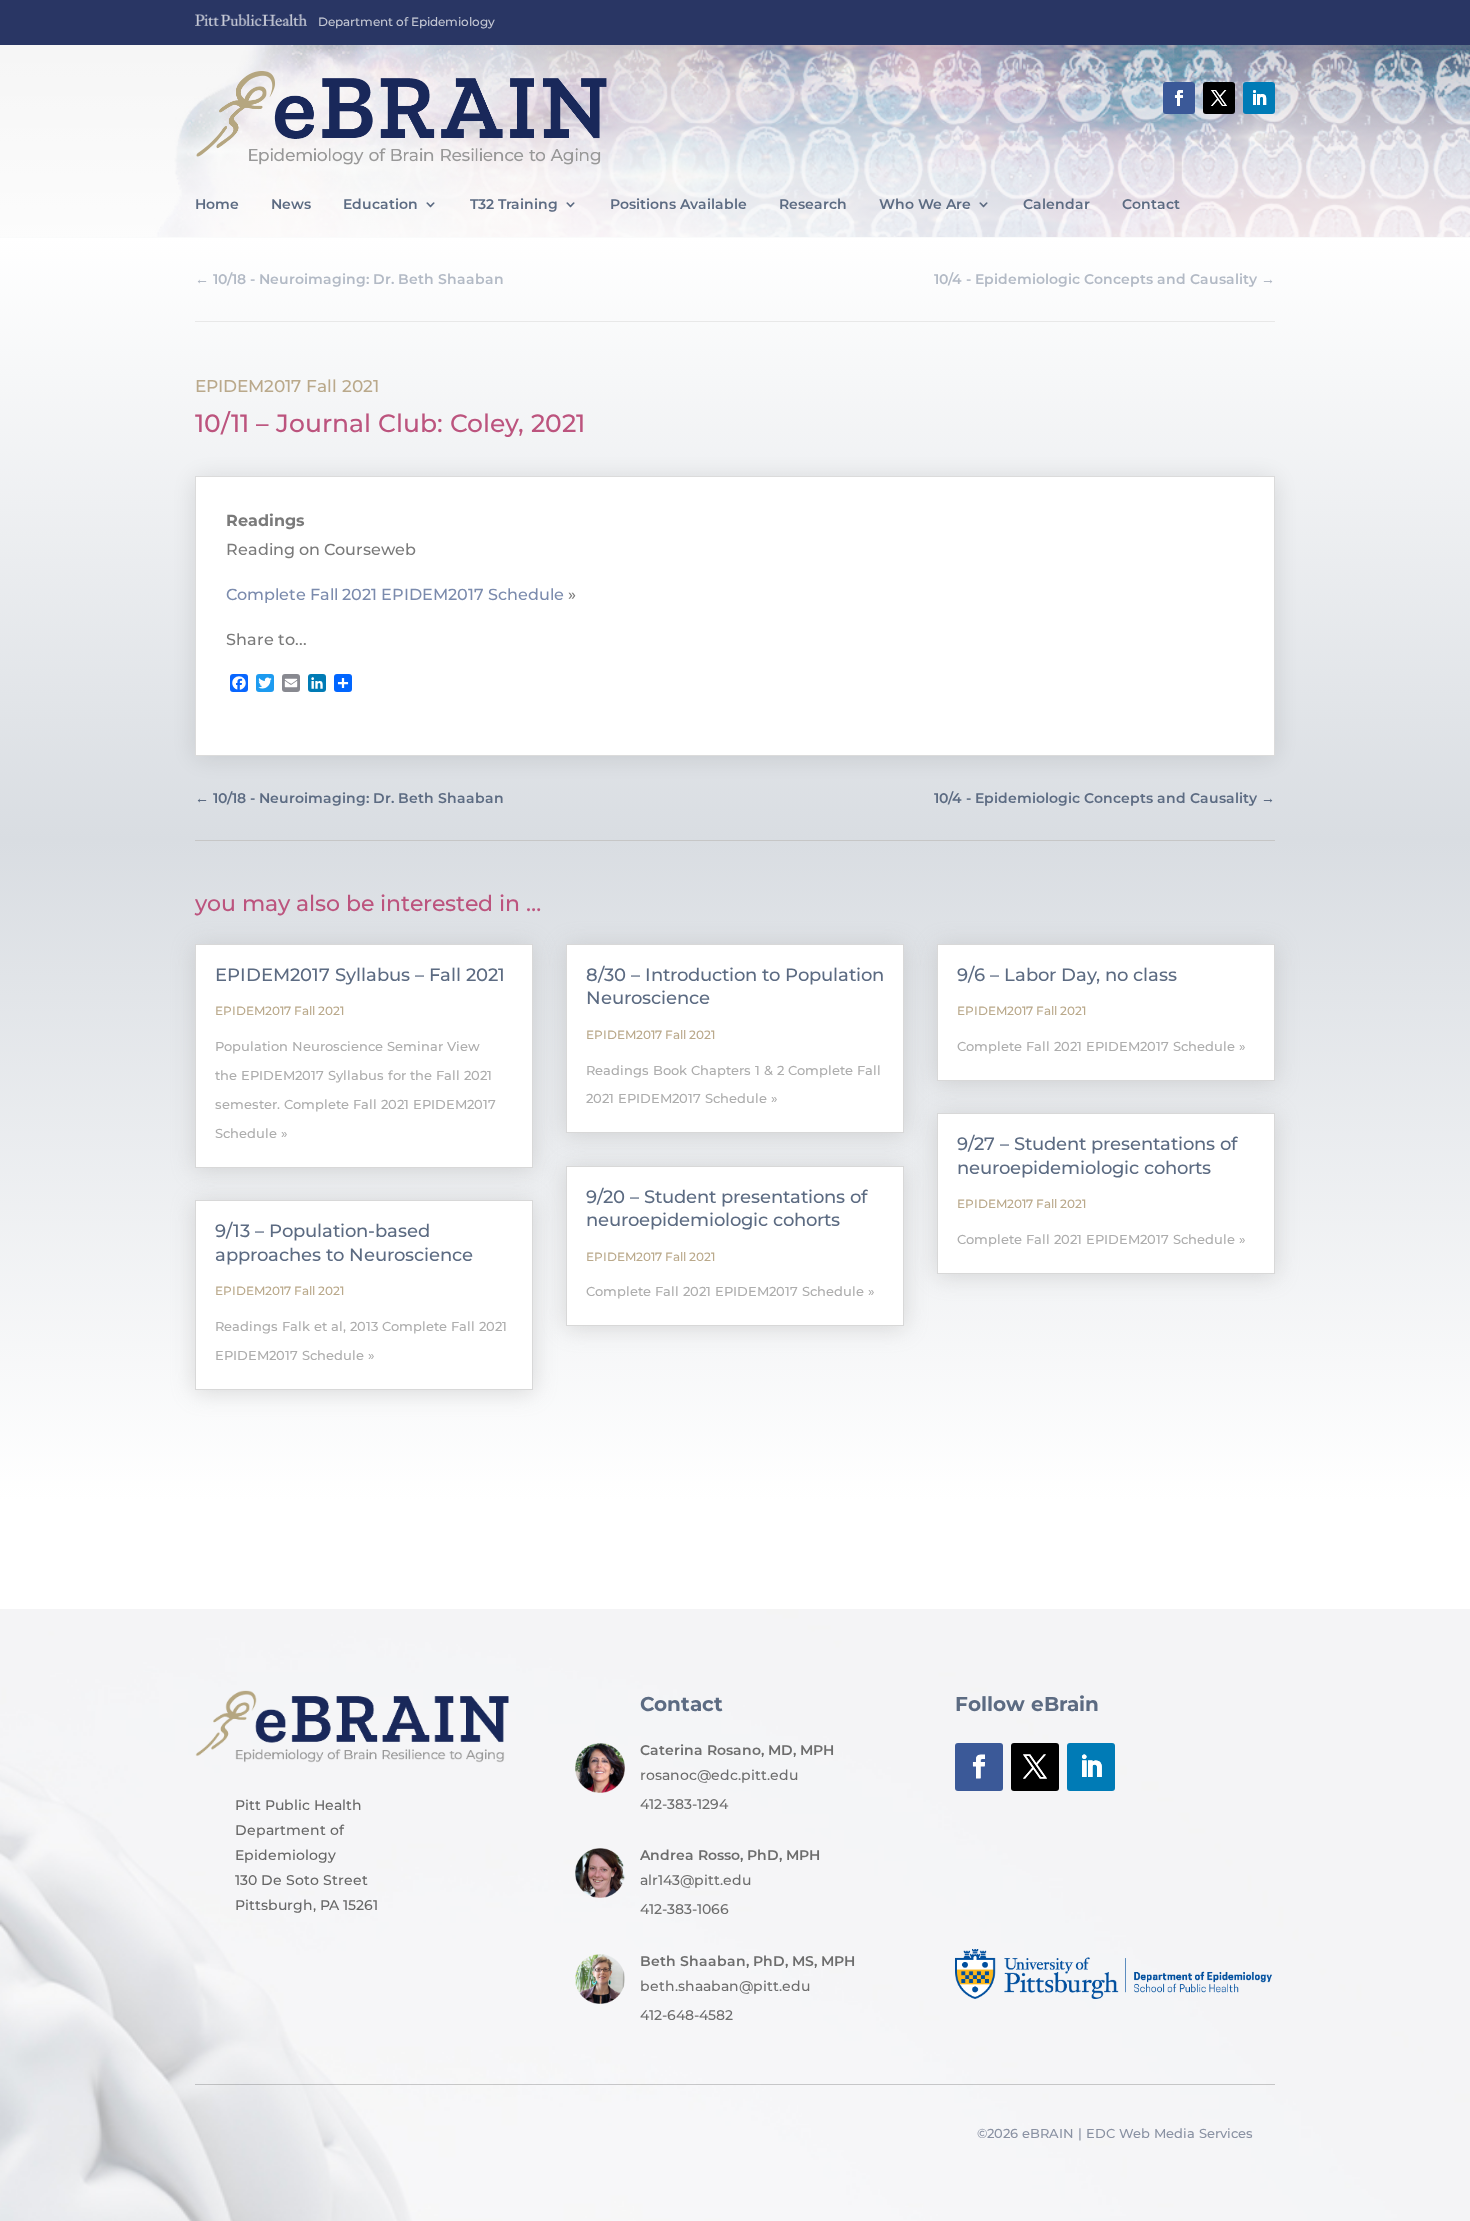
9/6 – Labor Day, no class (1067, 975)
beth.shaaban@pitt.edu (725, 1986)
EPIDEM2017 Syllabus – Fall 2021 (360, 975)
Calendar (1056, 205)
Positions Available (678, 205)
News (291, 205)
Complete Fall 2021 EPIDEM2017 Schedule (395, 594)
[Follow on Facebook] (1179, 98)
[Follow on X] (1219, 98)
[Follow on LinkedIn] (1259, 98)
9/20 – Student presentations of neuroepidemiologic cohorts (726, 1208)
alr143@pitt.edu (695, 1880)
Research (813, 205)
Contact (1151, 205)
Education (380, 205)
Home (217, 205)
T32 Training (514, 205)
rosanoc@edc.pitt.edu (719, 1775)
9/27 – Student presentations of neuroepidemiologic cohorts (1097, 1155)
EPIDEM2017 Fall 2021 (287, 386)
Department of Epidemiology (406, 21)
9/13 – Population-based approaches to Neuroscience (344, 1242)
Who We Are (925, 205)
